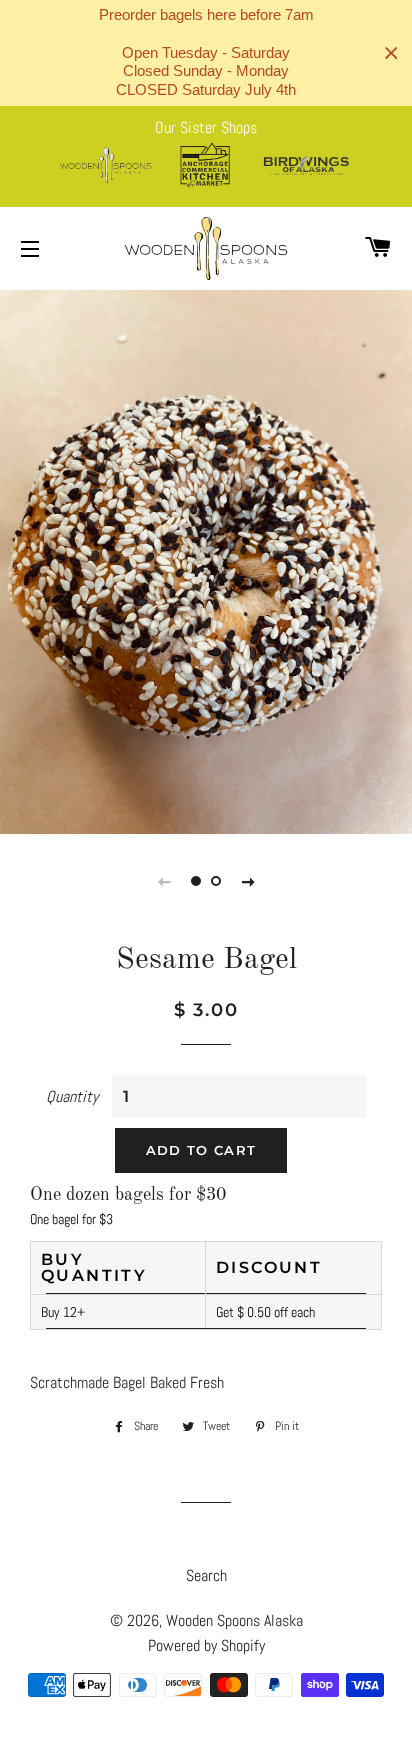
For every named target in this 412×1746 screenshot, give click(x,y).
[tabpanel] (206, 559)
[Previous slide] (164, 881)
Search (206, 1575)
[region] (206, 53)
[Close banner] (391, 53)
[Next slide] (248, 881)
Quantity (72, 1096)
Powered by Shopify (206, 1645)
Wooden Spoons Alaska (234, 1620)
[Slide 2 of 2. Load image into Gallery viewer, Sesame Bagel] (216, 881)
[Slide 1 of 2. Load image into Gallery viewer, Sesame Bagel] (196, 881)
